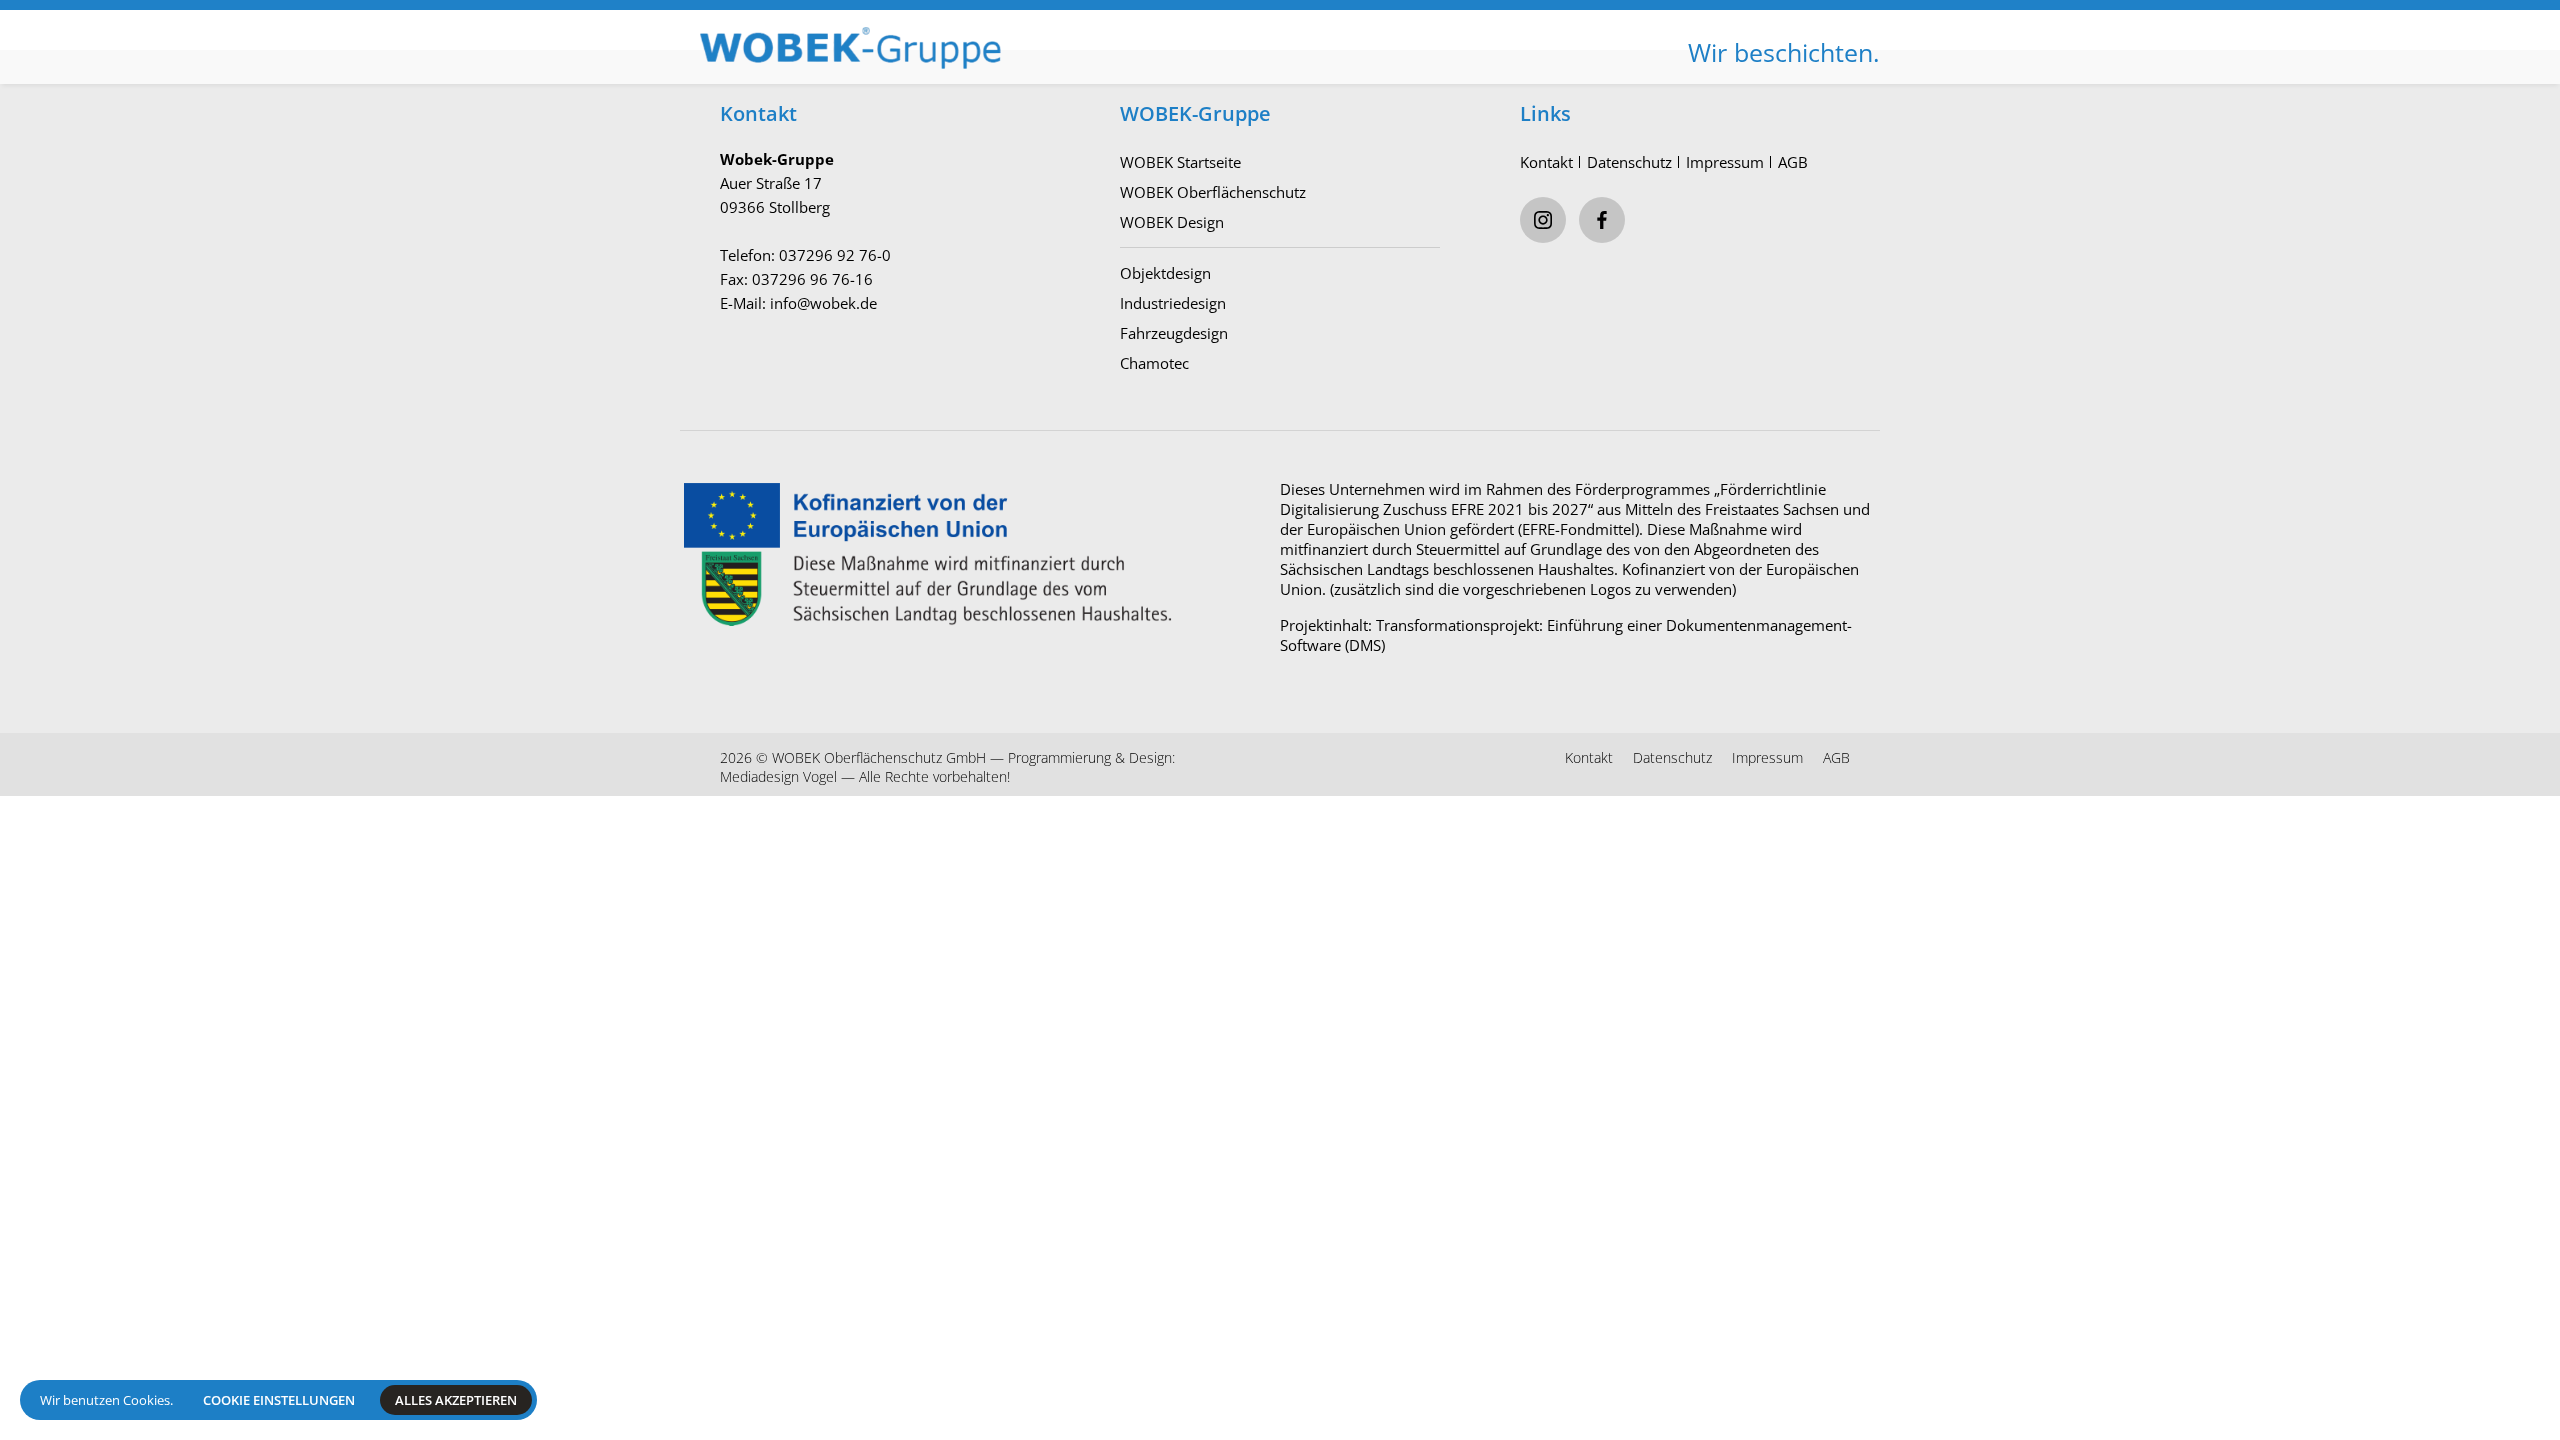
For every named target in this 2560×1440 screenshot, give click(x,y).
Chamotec (1154, 363)
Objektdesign (1165, 273)
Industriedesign (1173, 303)
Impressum (1725, 162)
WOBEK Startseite (1180, 162)
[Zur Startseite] (980, 31)
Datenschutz (1629, 162)
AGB (1793, 162)
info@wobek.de (823, 303)
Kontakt (1546, 162)
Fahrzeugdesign (1174, 333)
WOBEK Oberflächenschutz (1213, 192)
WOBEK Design (1172, 222)
